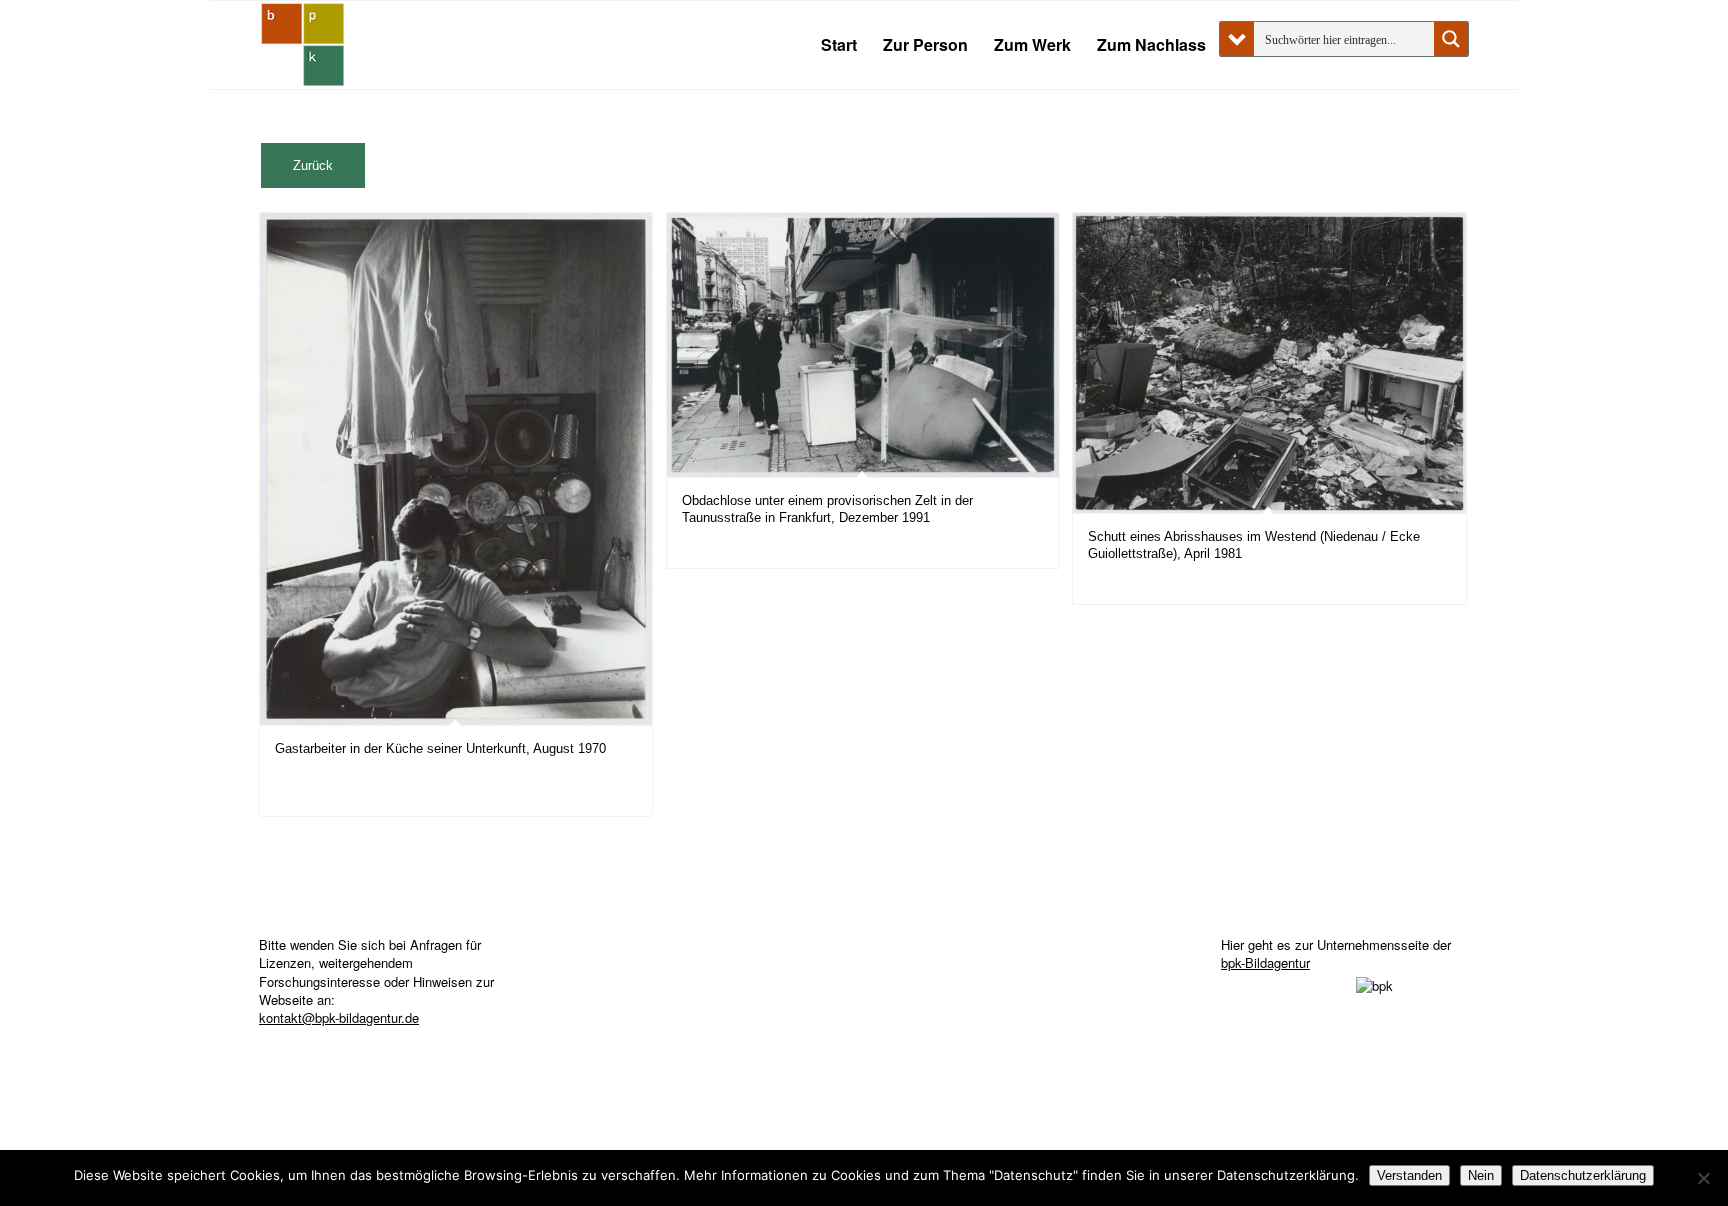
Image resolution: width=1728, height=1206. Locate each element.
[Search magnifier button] (1451, 39)
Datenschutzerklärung (1583, 1175)
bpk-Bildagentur (1265, 962)
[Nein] (1703, 1178)
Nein (1481, 1175)
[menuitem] (839, 45)
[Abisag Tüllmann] (303, 45)
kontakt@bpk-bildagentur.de (339, 1017)
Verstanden (1409, 1175)
